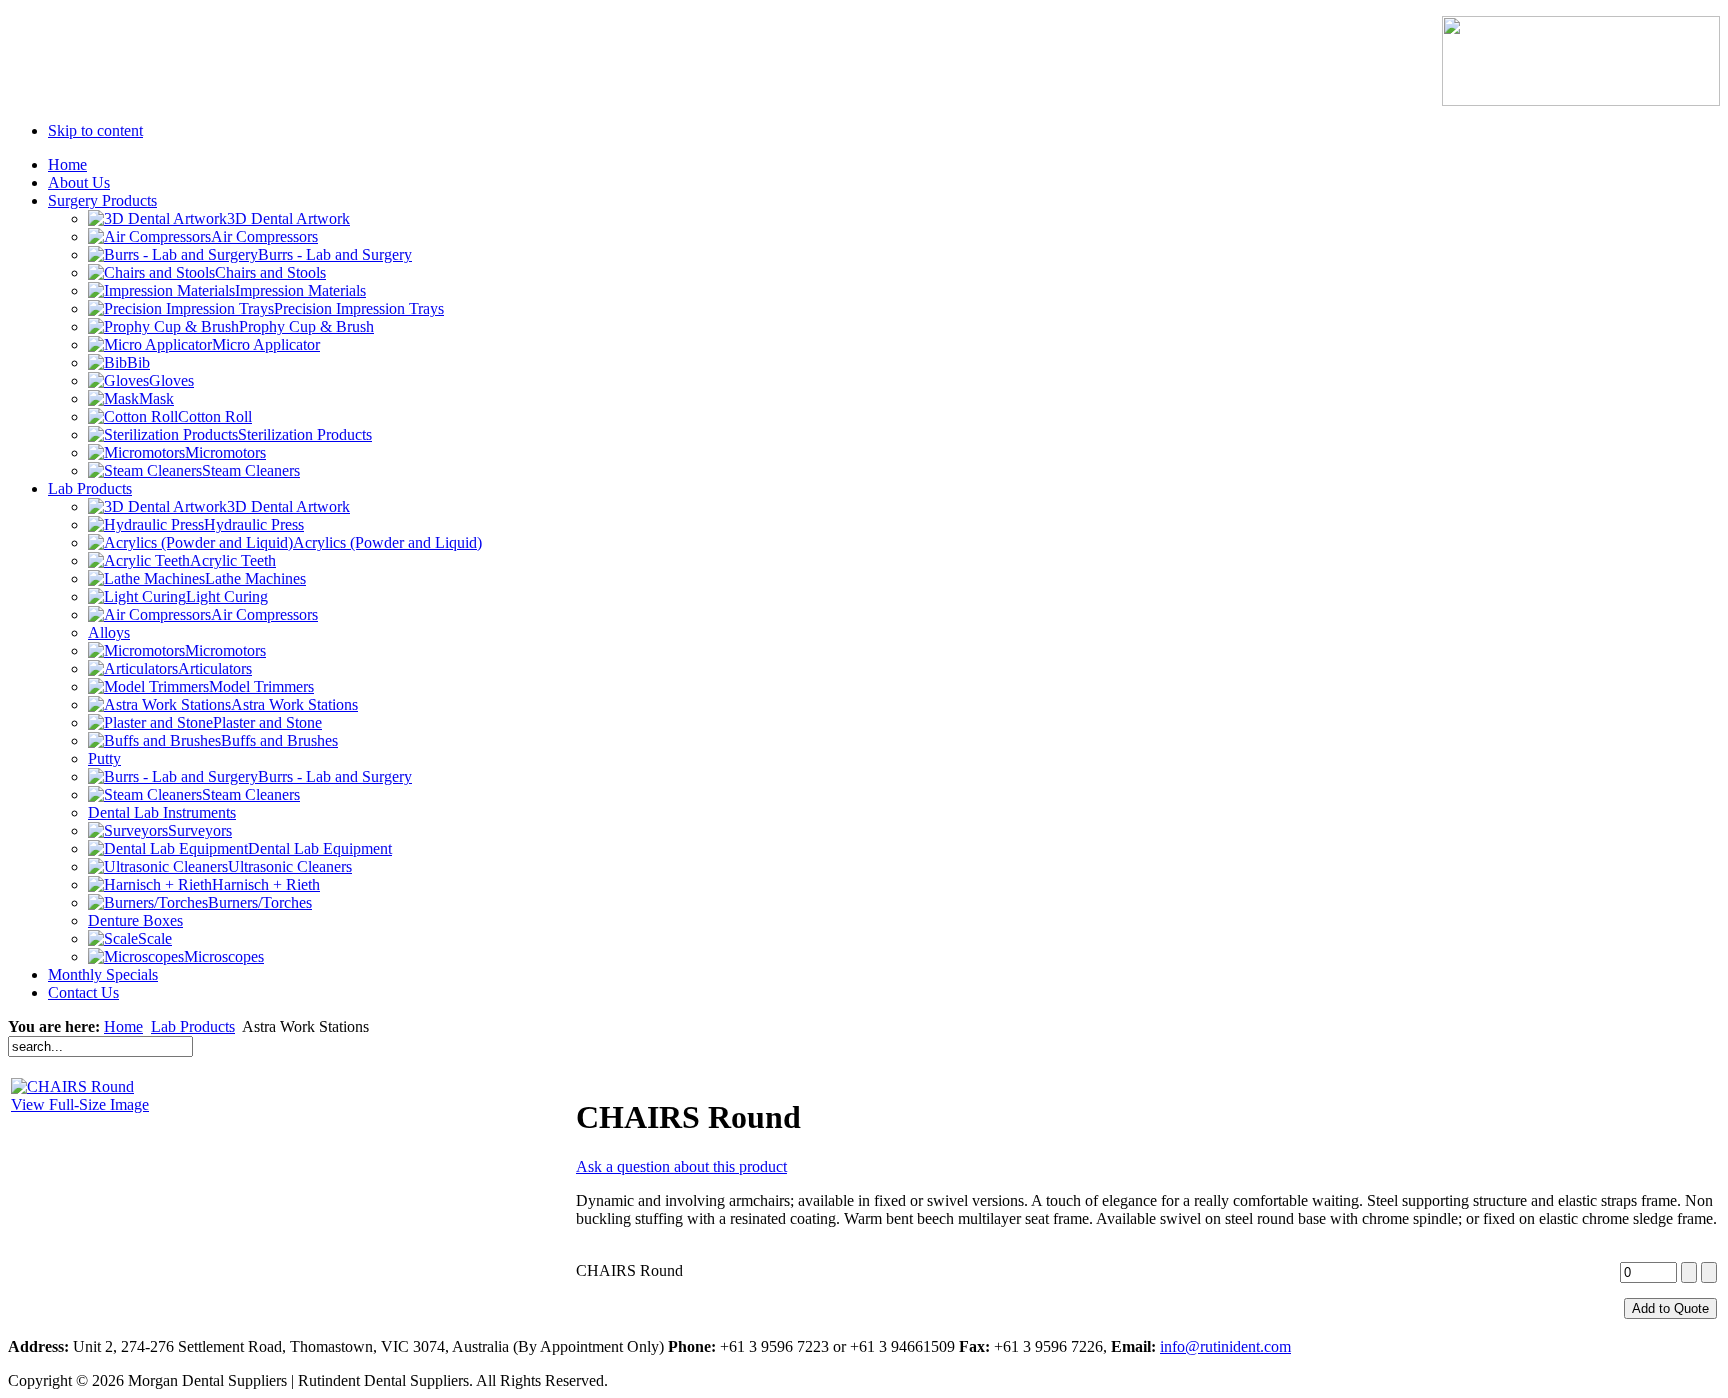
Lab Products (193, 1026)
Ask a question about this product (681, 1166)
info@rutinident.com (1225, 1346)
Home (123, 1026)
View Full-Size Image (80, 1104)
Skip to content (95, 130)
